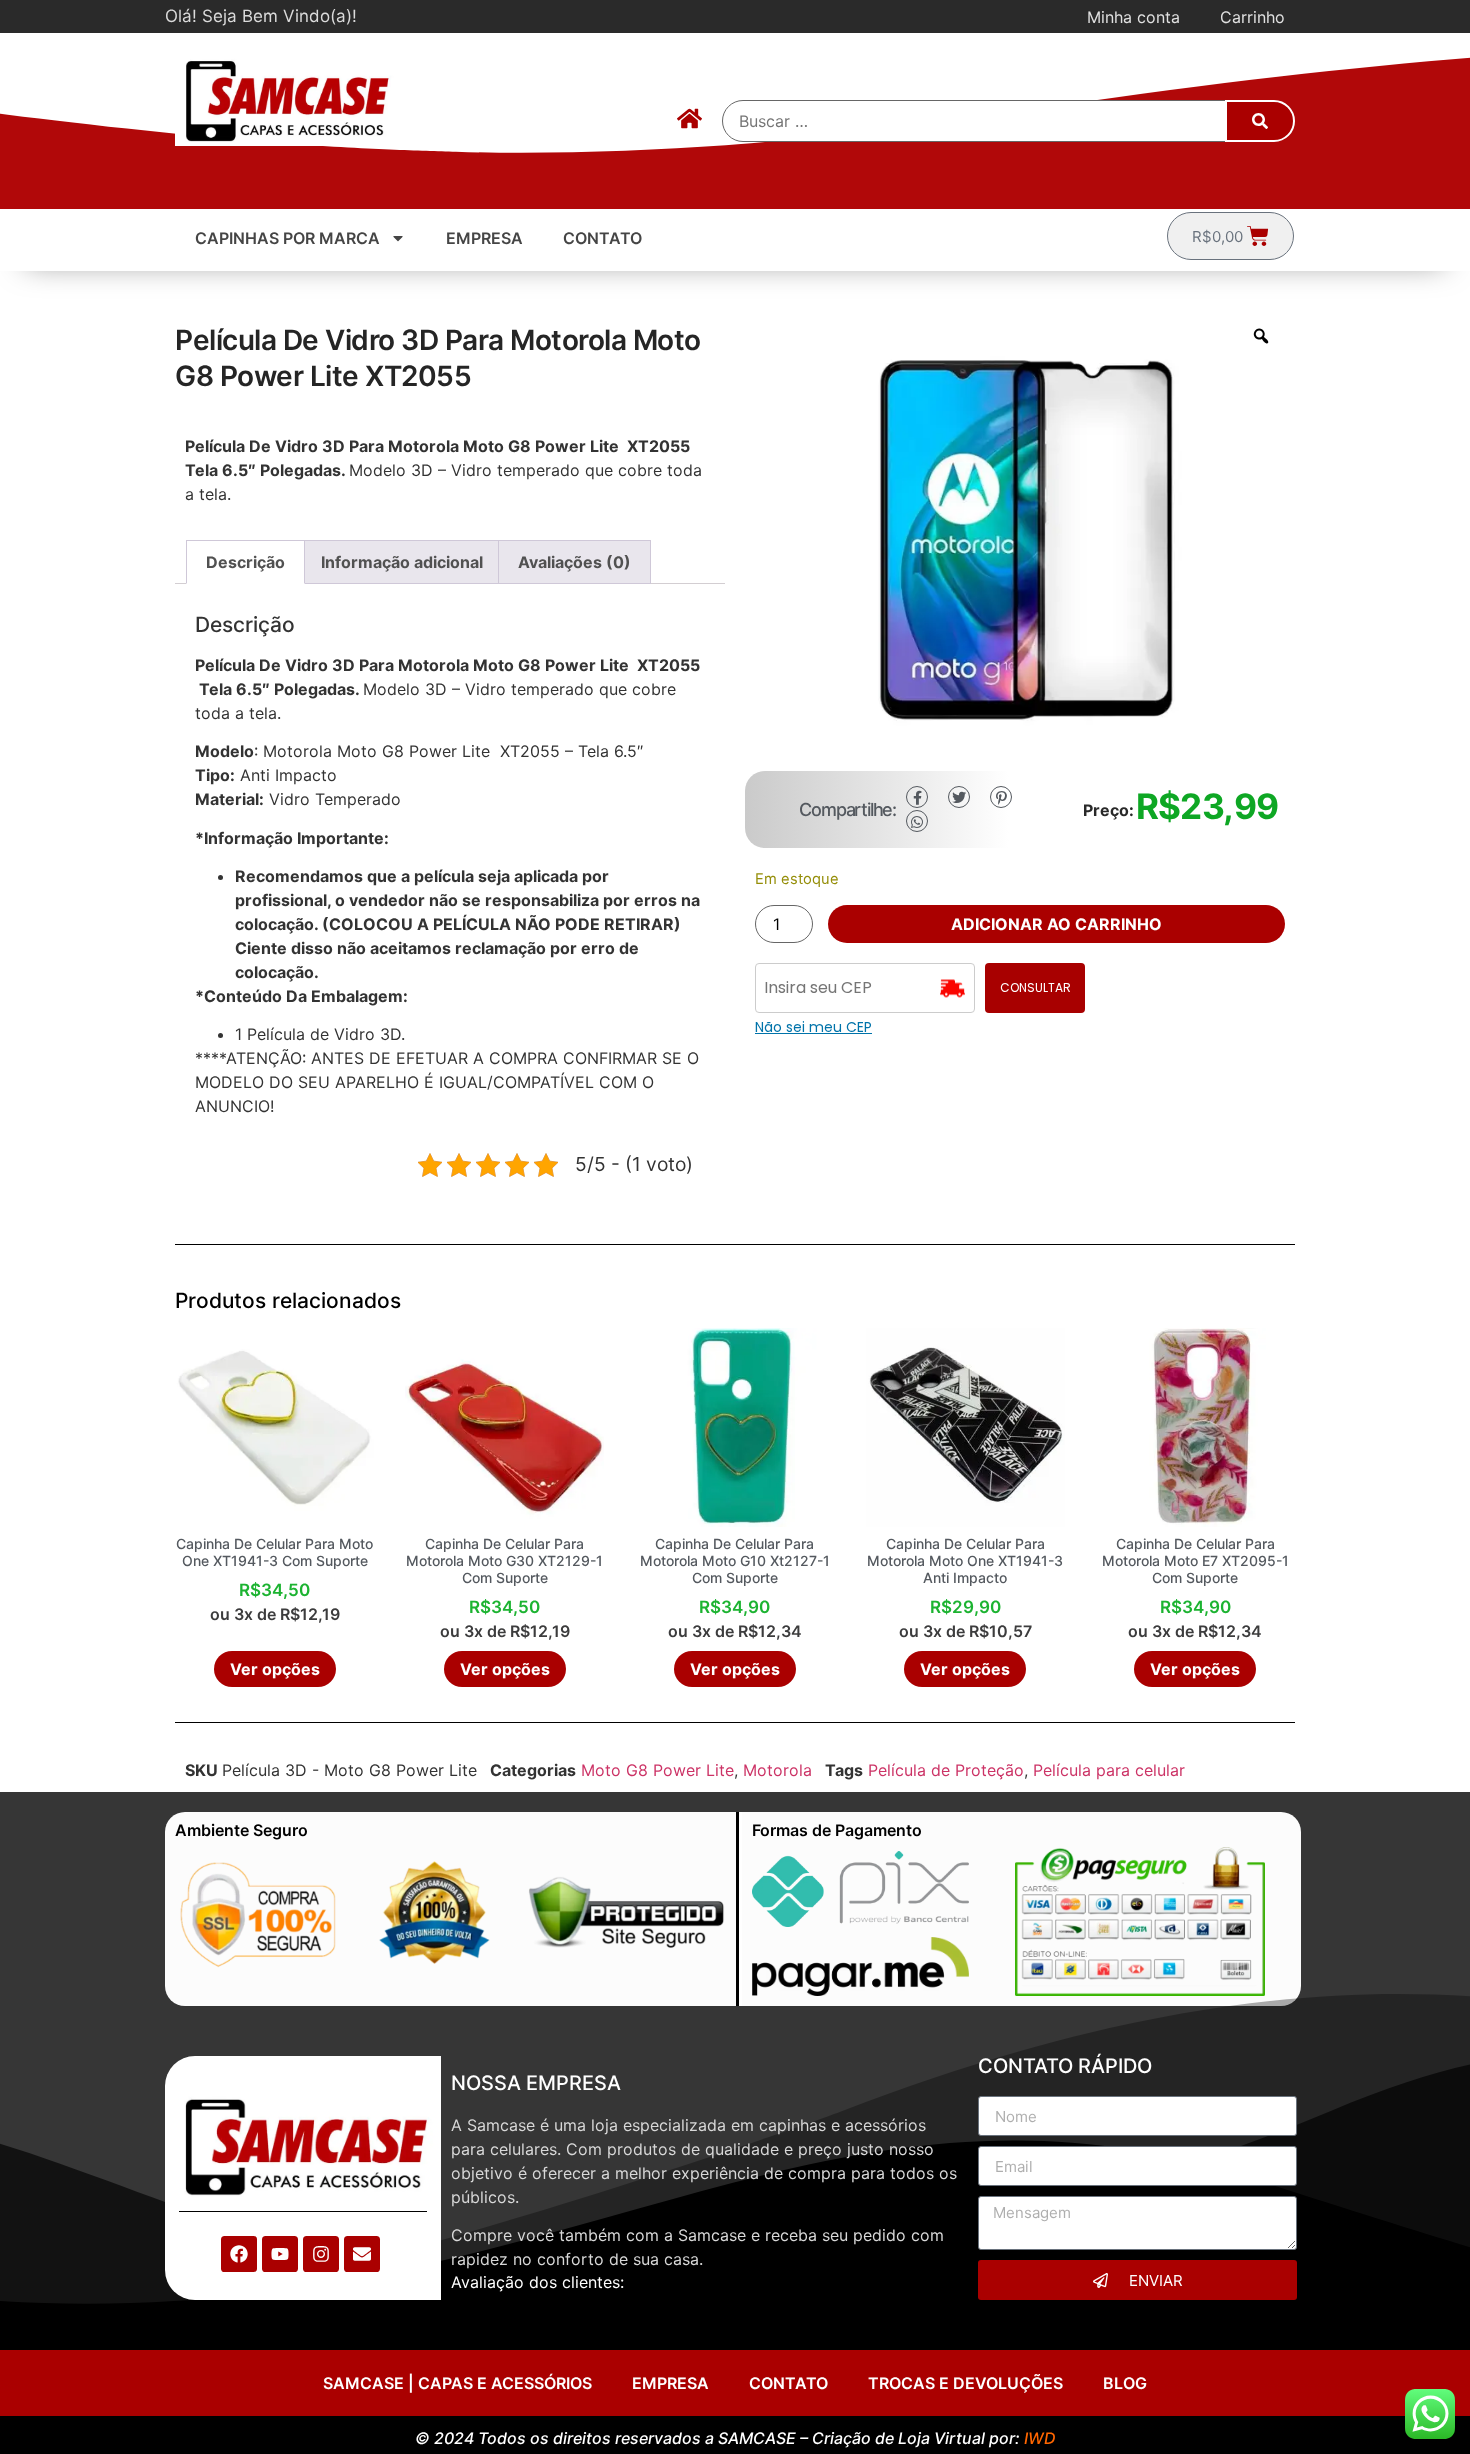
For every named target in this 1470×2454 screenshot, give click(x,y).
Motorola (777, 1770)
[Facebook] (239, 2254)
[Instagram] (321, 2254)
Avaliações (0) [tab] (574, 562)
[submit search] (1260, 121)
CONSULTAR (1035, 987)
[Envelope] (362, 2254)
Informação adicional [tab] (402, 562)
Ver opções (275, 1669)
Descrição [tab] (245, 562)
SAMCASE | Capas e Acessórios (457, 2383)
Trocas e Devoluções (965, 2383)
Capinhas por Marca (287, 238)
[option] (1020, 537)
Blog (1125, 2383)
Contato (602, 238)
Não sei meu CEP (813, 1027)
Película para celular (1109, 1770)
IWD (1040, 2438)
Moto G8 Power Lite (657, 1770)
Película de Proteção (946, 1770)
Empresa (484, 238)
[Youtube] (280, 2254)
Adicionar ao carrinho (1056, 924)
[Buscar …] (975, 121)
